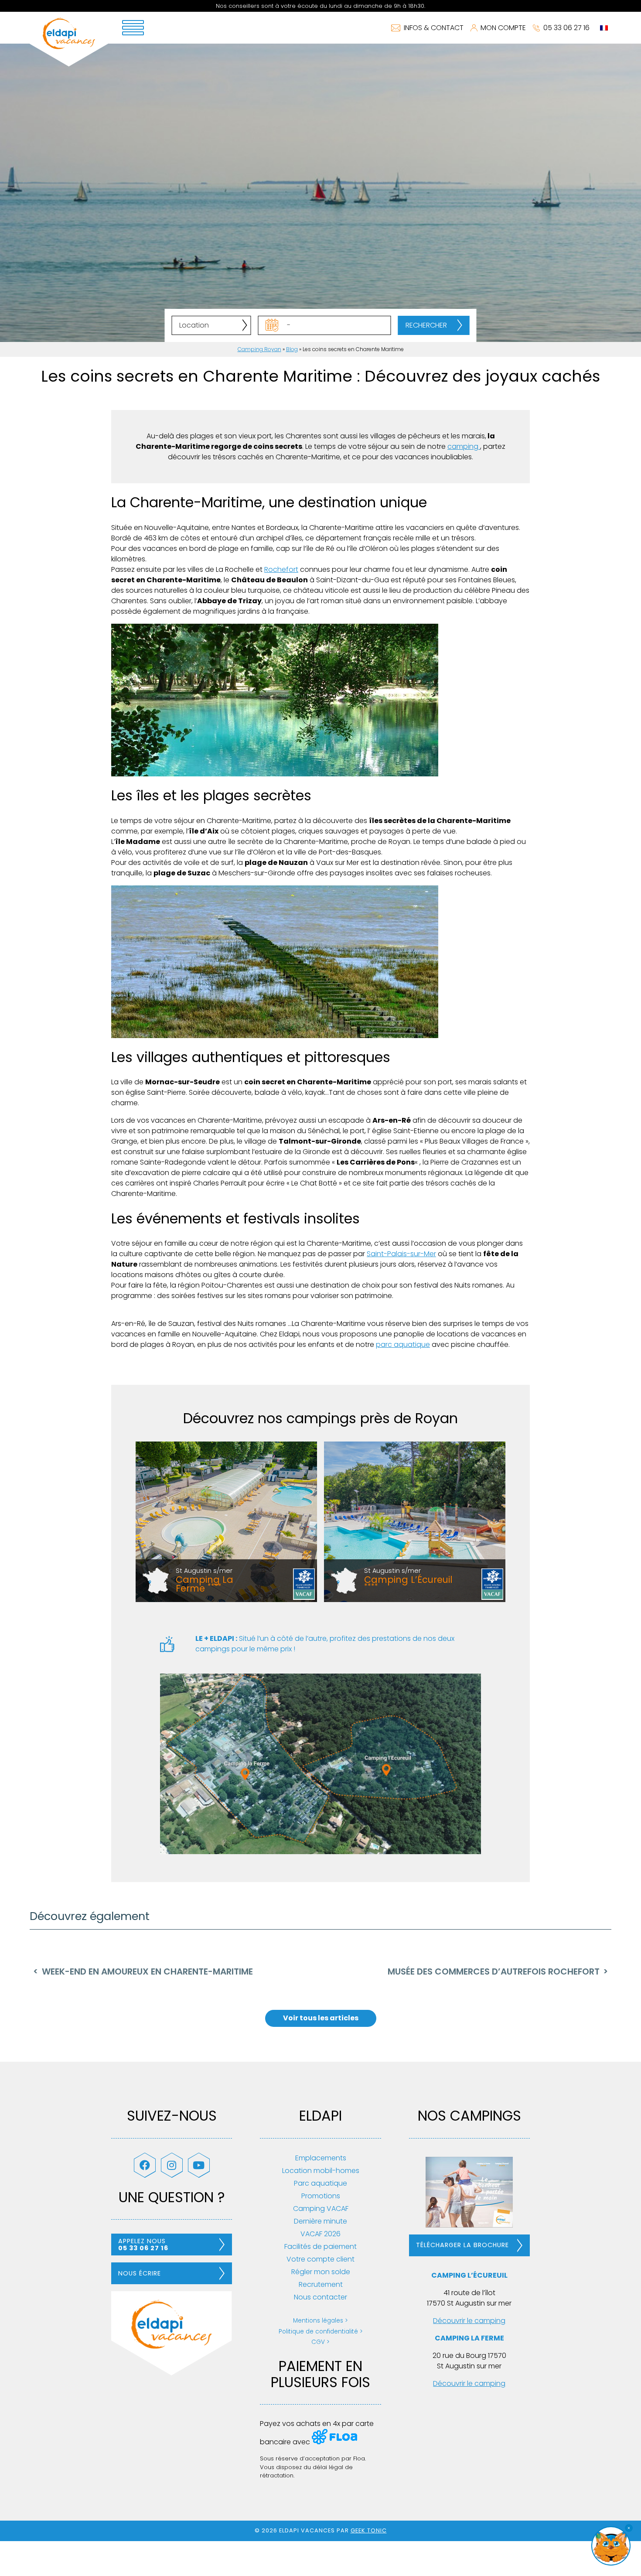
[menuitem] (604, 28)
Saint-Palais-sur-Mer (401, 1254)
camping (464, 446)
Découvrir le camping (469, 2321)
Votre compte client (320, 2259)
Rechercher (426, 325)
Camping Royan (259, 349)
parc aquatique (403, 1344)
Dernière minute (320, 2221)
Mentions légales (318, 2321)
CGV (318, 2342)
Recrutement (321, 2284)
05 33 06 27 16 (566, 28)
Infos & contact (434, 28)
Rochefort (281, 569)
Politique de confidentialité (318, 2332)
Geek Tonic (369, 2530)
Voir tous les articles (321, 2018)
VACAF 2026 (320, 2234)
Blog (292, 349)
